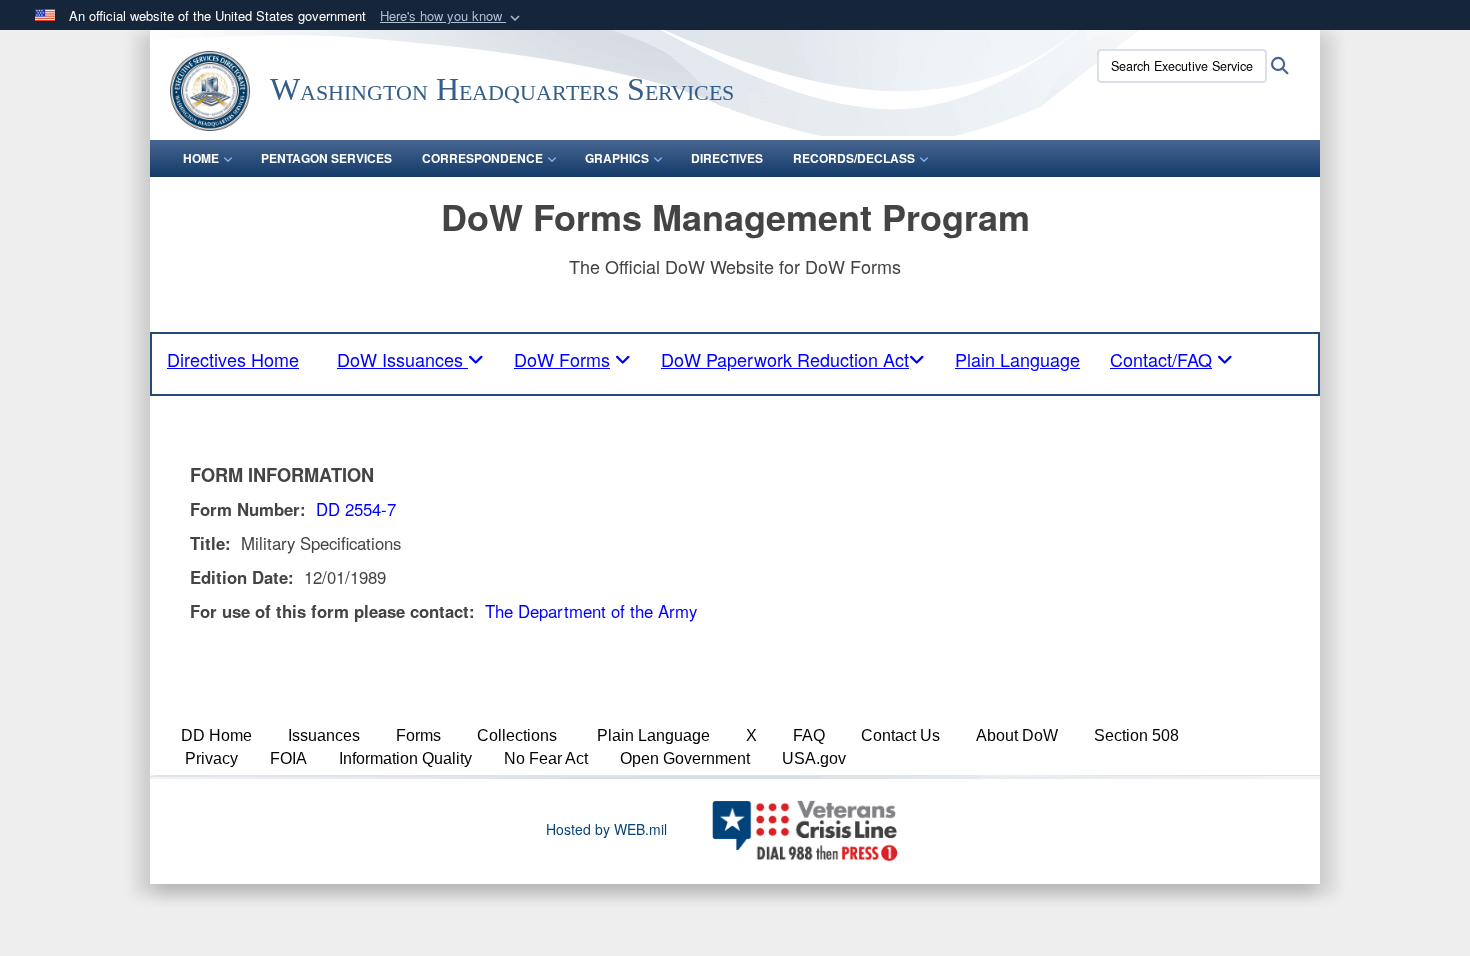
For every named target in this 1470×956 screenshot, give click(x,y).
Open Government (685, 758)
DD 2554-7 (356, 509)
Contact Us (900, 735)
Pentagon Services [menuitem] (326, 158)
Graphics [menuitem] (617, 158)
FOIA (288, 758)
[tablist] (410, 359)
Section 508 (1136, 735)
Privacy (211, 758)
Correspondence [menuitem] (482, 158)
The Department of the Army (591, 611)
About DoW (1017, 735)
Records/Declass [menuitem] (854, 158)
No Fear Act (546, 758)
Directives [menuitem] (727, 158)
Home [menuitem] (201, 158)
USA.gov (814, 758)
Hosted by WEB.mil (606, 829)
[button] (452, 16)
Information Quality (405, 758)
